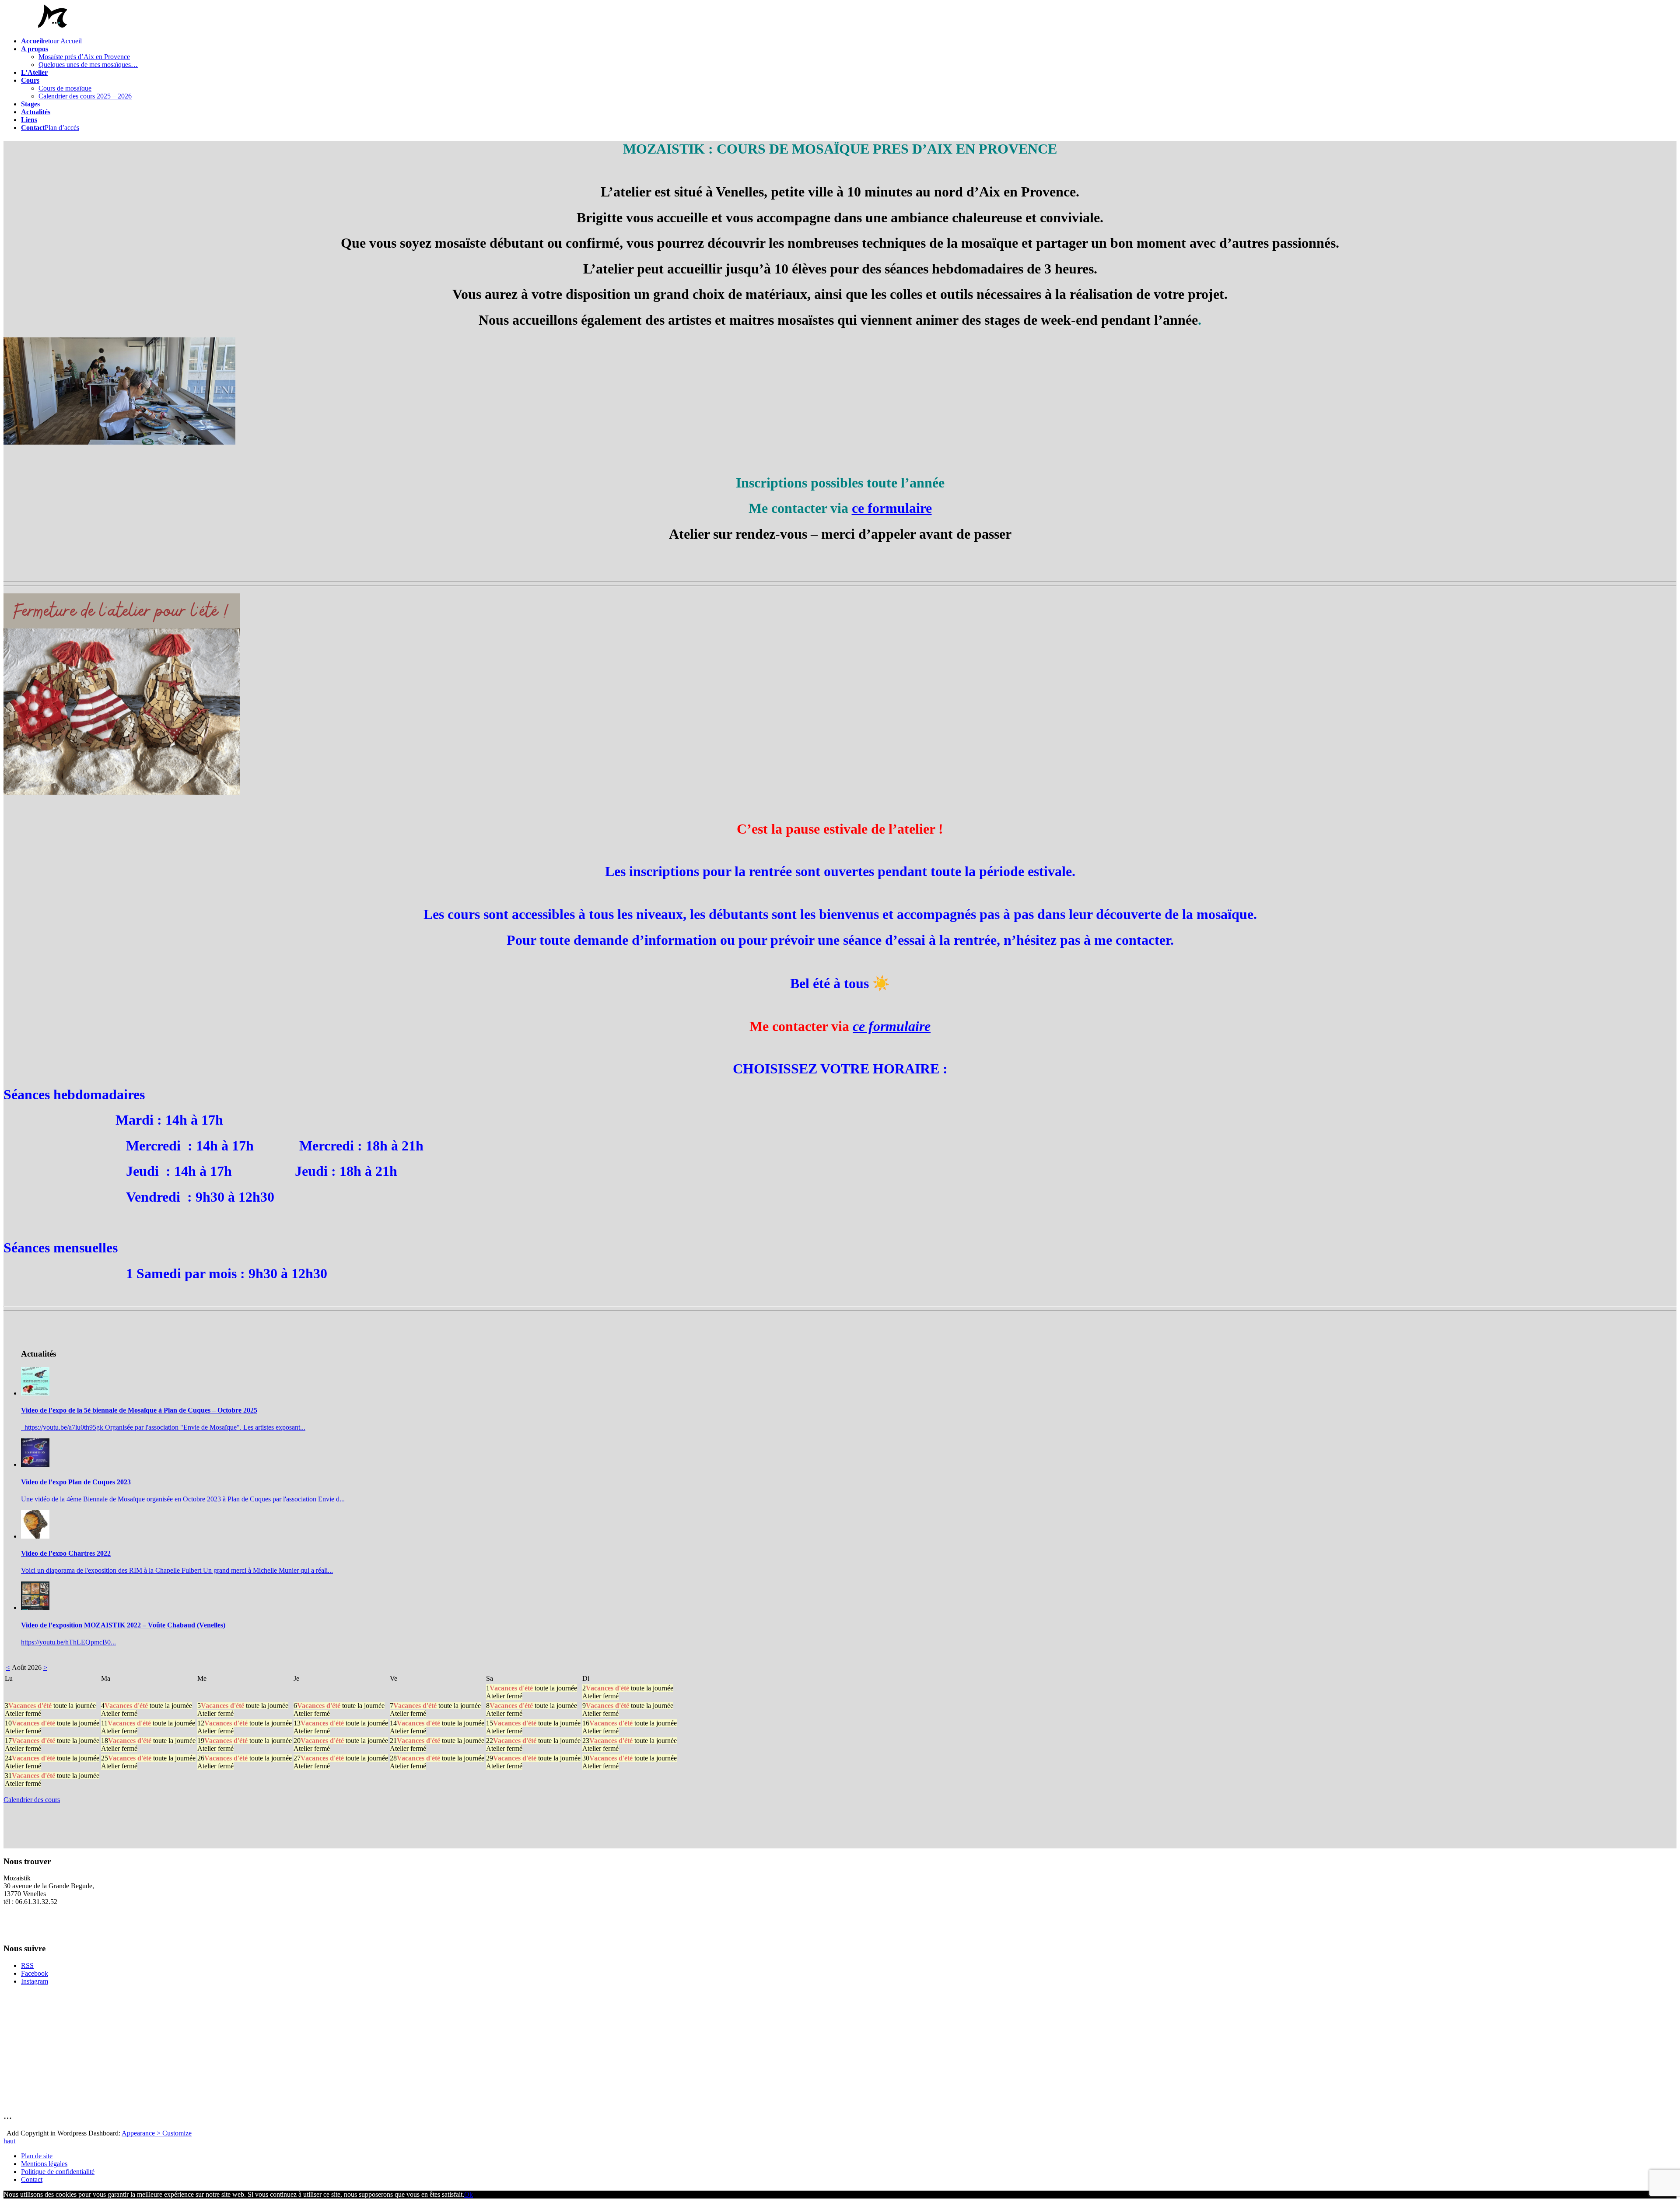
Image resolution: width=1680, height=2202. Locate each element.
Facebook (35, 1973)
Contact (32, 2179)
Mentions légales (44, 2164)
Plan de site (37, 2156)
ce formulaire (892, 1026)
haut (9, 2141)
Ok (469, 2194)
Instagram (35, 1981)
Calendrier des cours (32, 1800)
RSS (27, 1965)
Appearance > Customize (157, 2133)
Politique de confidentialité (58, 2172)
